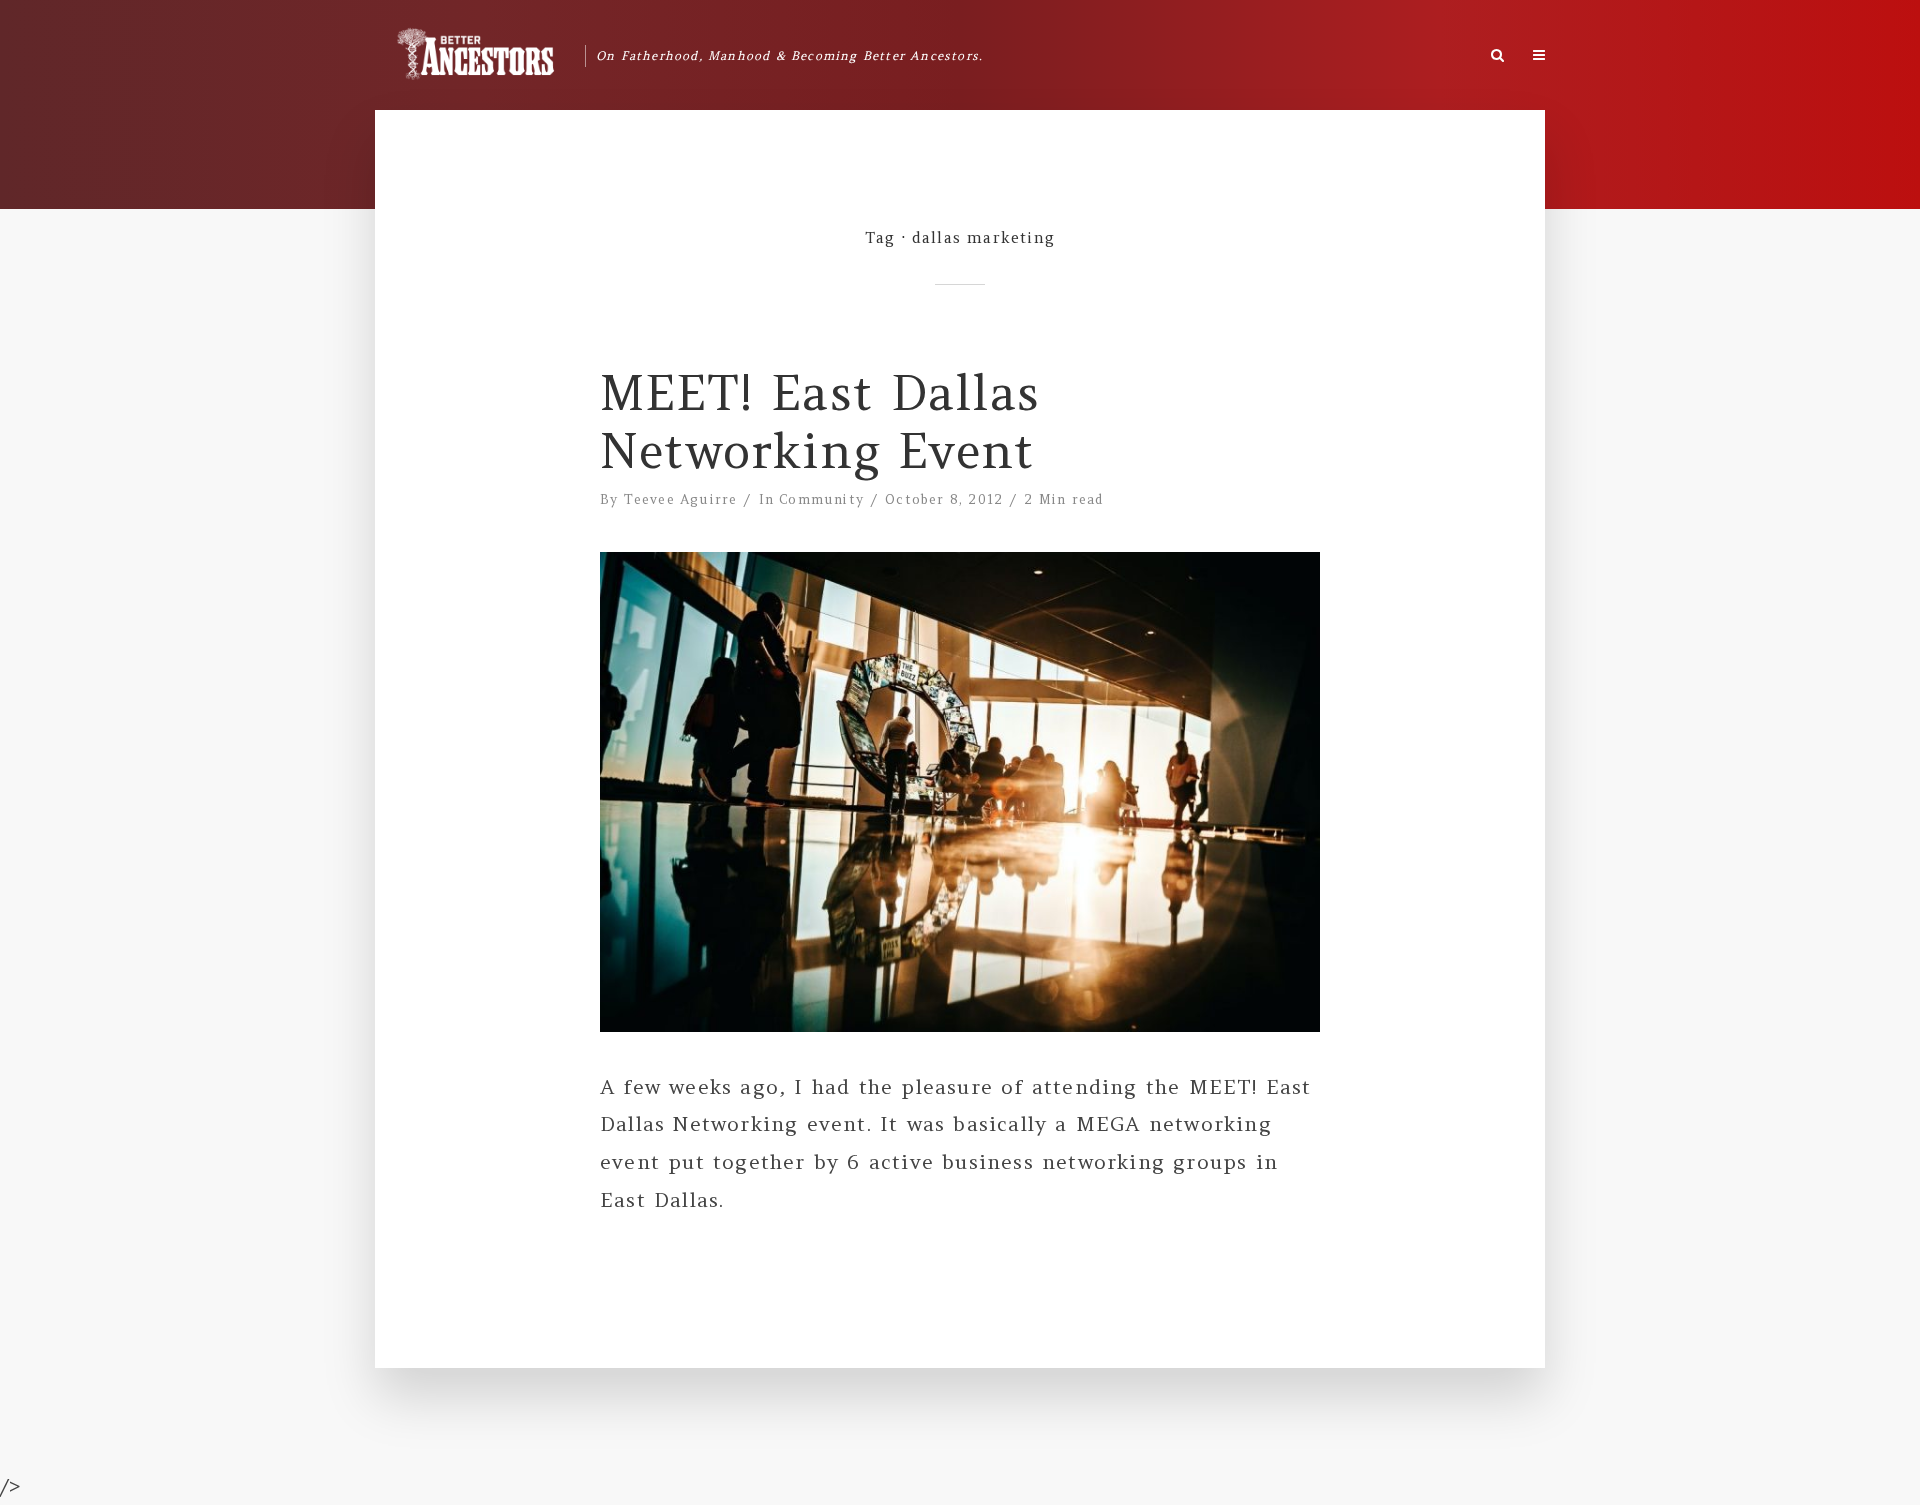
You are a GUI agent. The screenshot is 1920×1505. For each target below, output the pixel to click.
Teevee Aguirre (681, 499)
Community (821, 499)
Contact (1716, 50)
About (1573, 50)
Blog (1641, 50)
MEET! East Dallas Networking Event (820, 422)
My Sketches (1806, 57)
